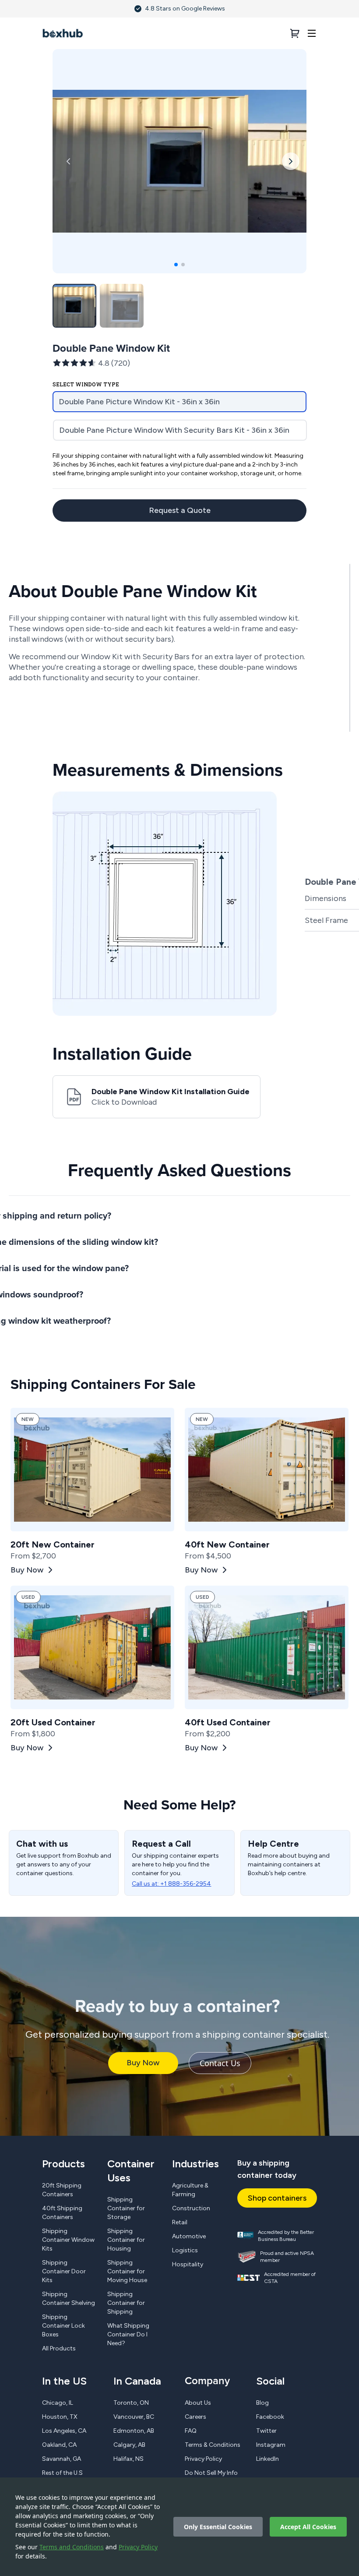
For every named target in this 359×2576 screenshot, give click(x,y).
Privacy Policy (138, 2547)
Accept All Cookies (308, 2527)
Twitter (266, 2431)
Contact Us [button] (220, 2063)
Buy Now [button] (143, 2063)
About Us (198, 2403)
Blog (262, 2403)
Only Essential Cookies (218, 2527)
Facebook (270, 2417)
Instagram (271, 2445)
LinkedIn (267, 2459)
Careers (195, 2417)
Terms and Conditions (72, 2547)
